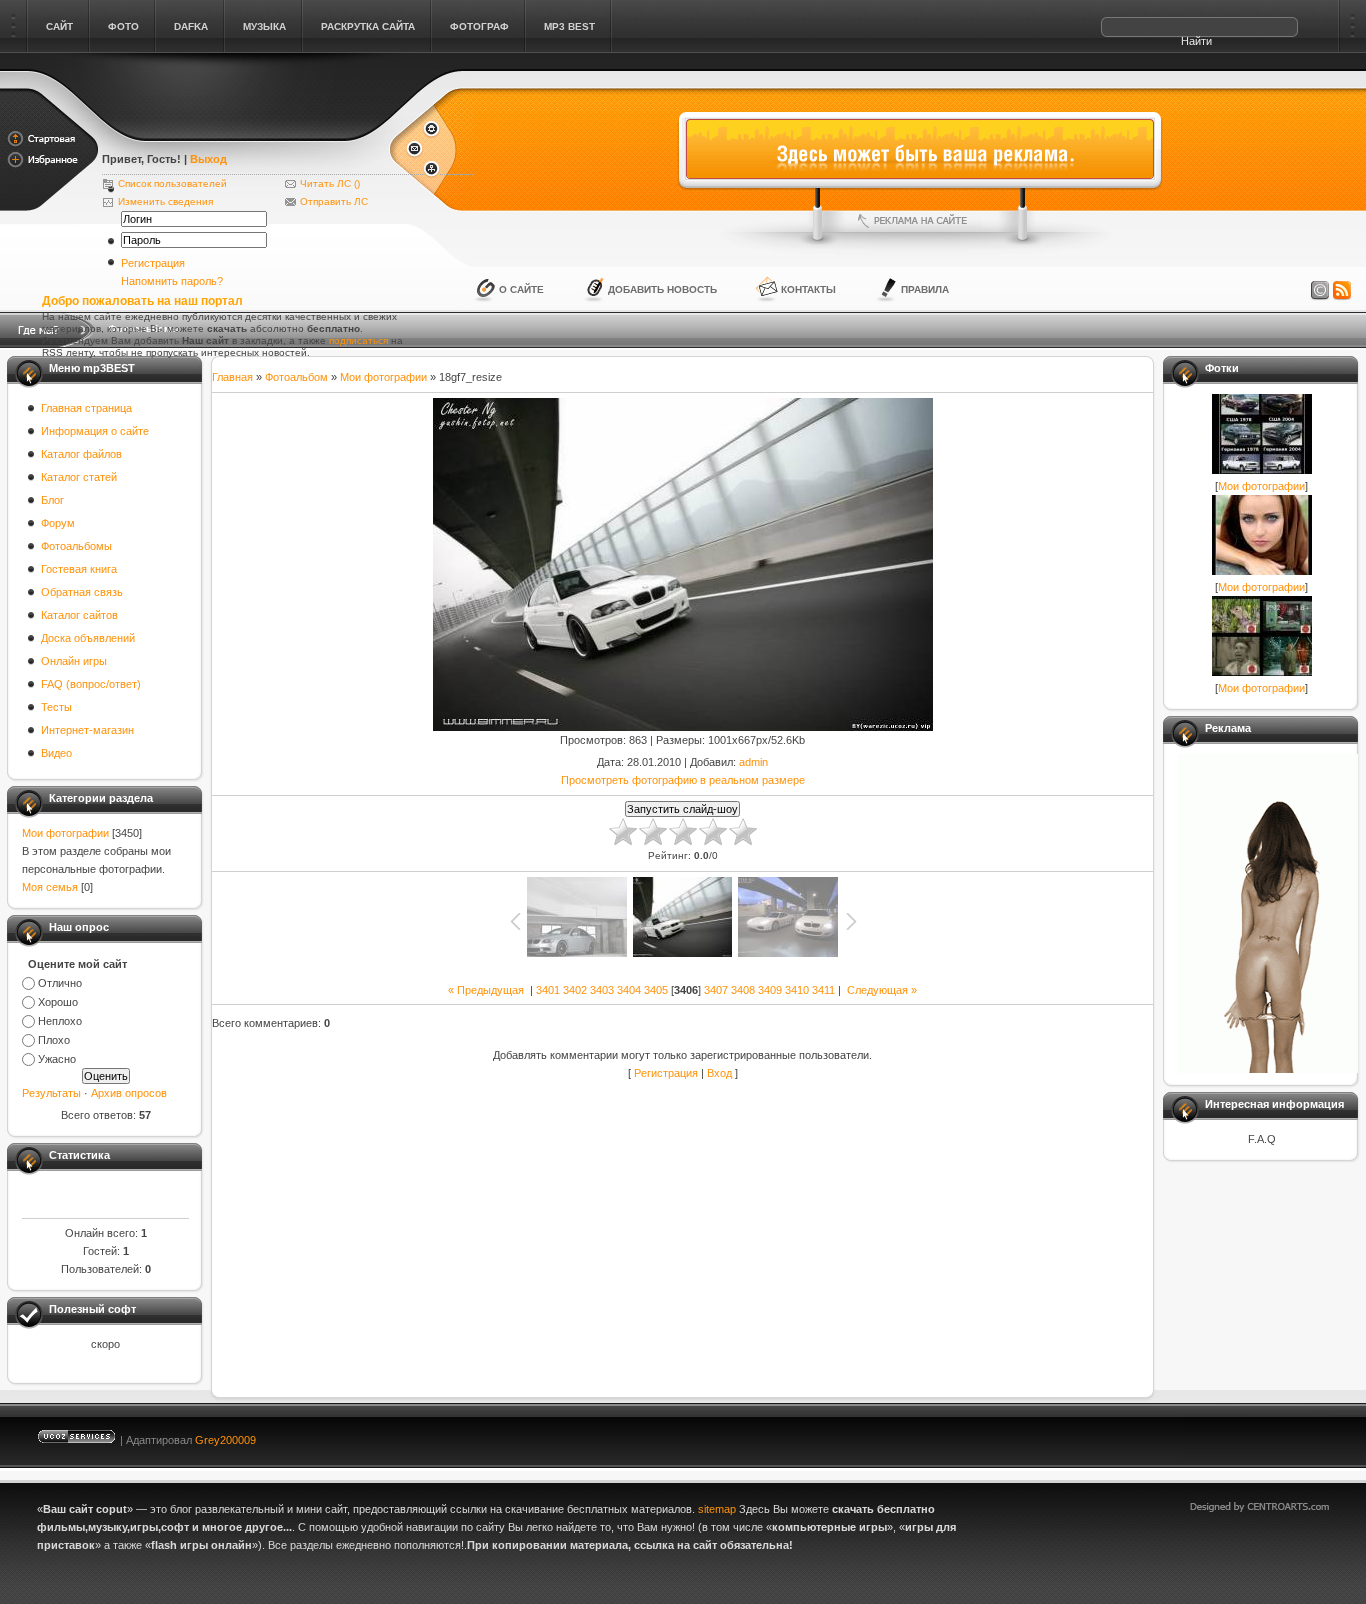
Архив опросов (129, 1093)
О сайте (521, 289)
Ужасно (57, 1059)
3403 (602, 990)
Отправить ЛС (334, 201)
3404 (629, 990)
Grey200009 (225, 1440)
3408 (743, 990)
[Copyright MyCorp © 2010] (1274, 1435)
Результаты (51, 1093)
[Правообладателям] (1320, 291)
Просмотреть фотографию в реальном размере (683, 780)
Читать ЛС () (330, 183)
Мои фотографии (65, 833)
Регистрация (153, 263)
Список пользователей (172, 183)
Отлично (60, 983)
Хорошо (58, 1002)
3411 (823, 990)
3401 (548, 990)
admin (753, 762)
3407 (716, 990)
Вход (719, 1073)
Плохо (54, 1040)
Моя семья (50, 887)
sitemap (717, 1509)
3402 (575, 990)
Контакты (808, 289)
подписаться (358, 340)
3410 (797, 990)
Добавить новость (662, 289)
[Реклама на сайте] (920, 221)
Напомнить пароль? (172, 281)
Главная (232, 377)
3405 (656, 990)
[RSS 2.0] (1342, 291)
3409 (770, 990)
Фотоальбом (296, 377)
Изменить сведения (165, 201)
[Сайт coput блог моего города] (244, 132)
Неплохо (60, 1021)
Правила (925, 289)
